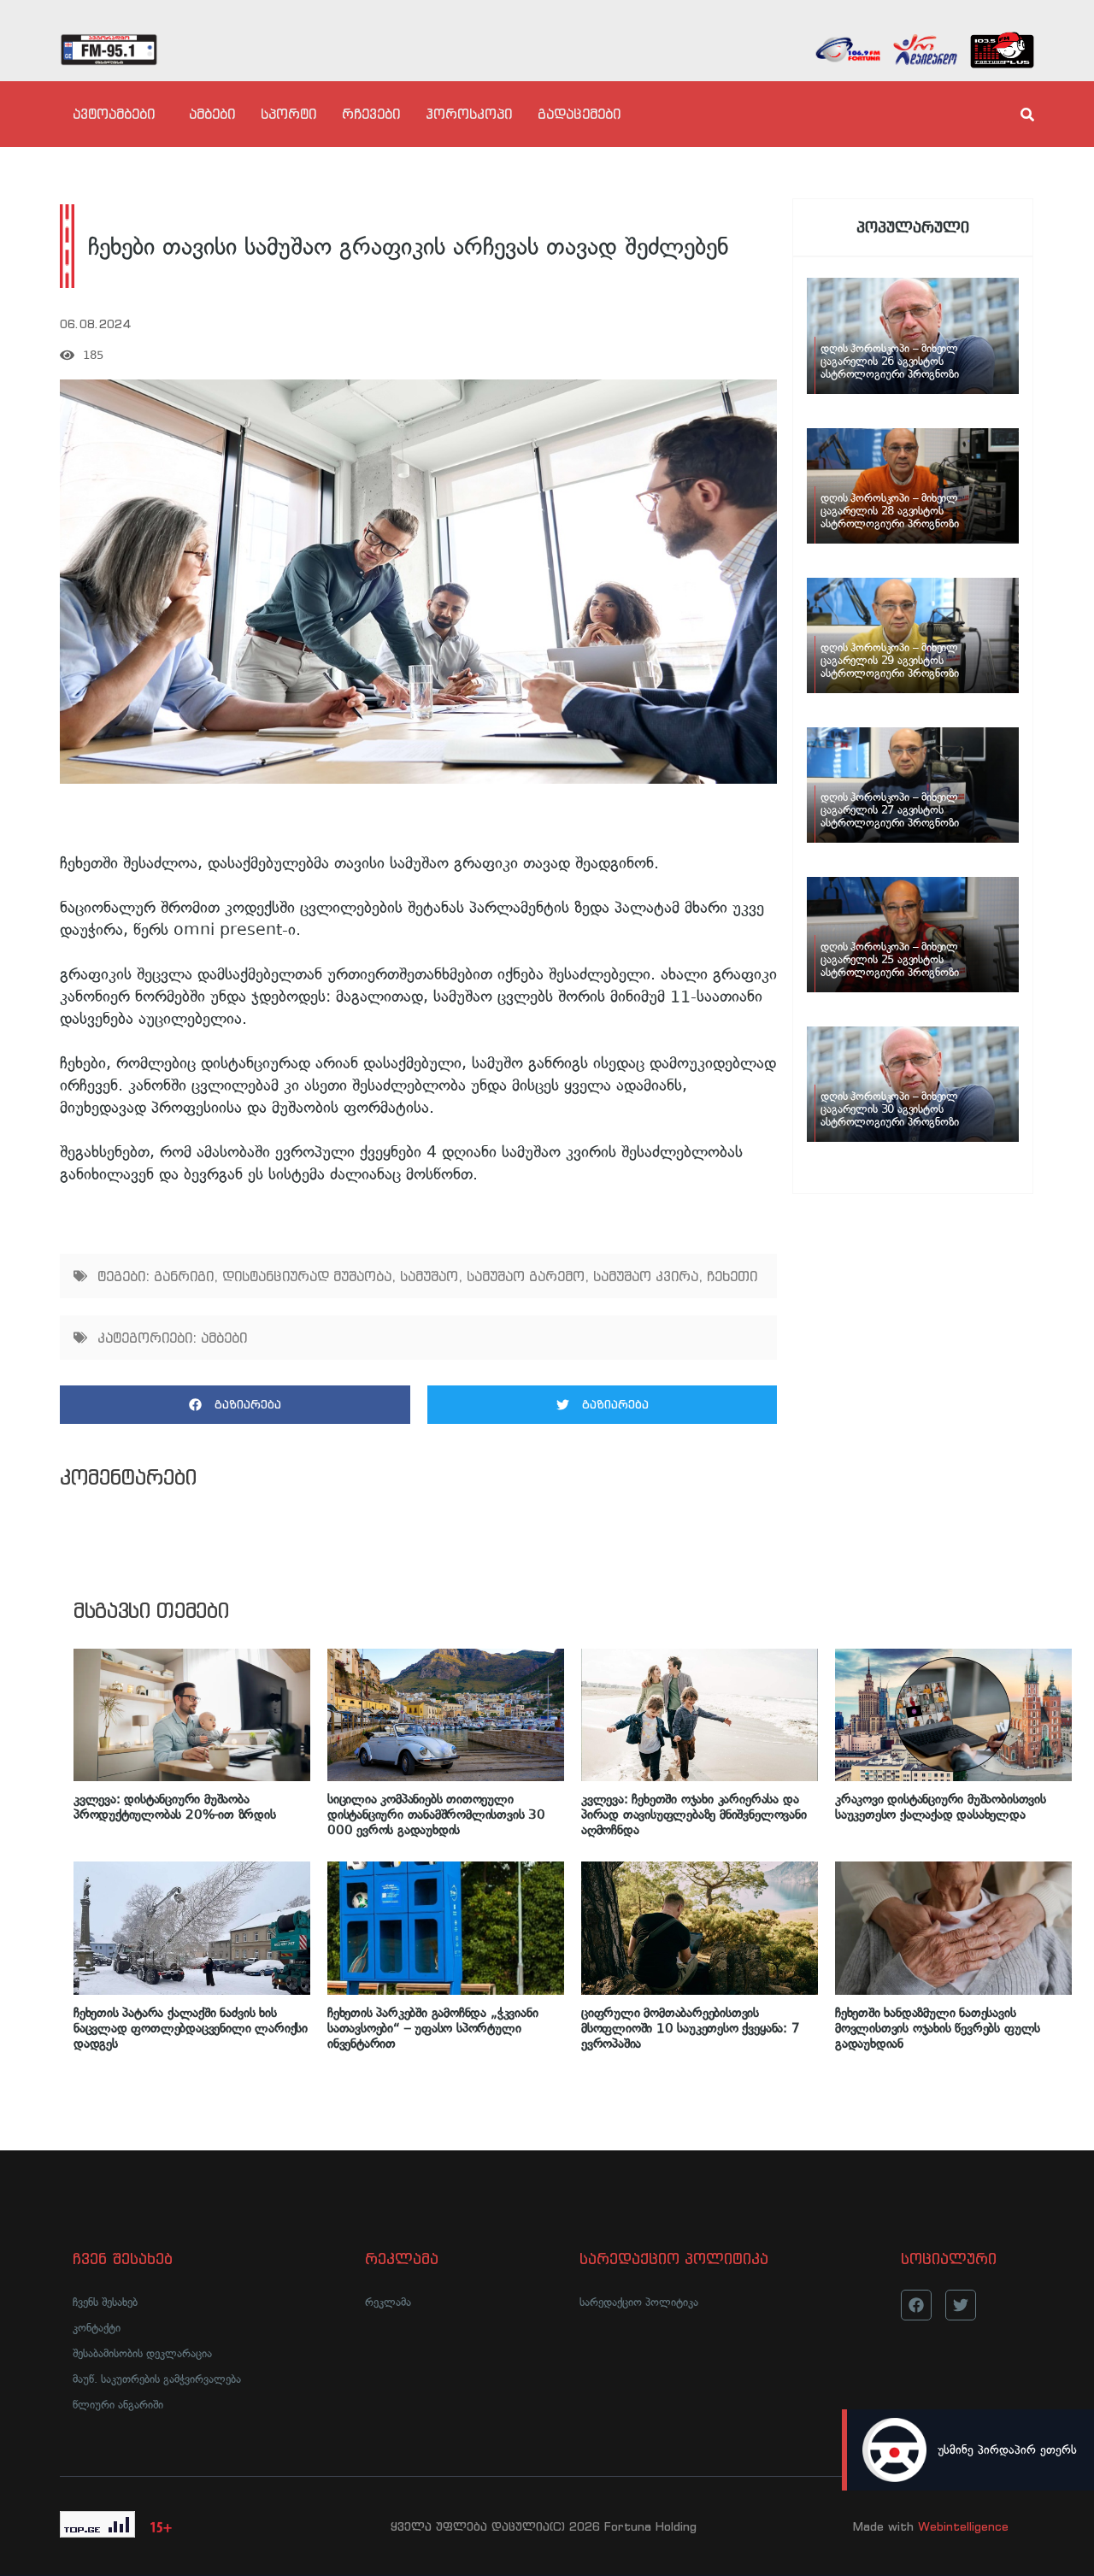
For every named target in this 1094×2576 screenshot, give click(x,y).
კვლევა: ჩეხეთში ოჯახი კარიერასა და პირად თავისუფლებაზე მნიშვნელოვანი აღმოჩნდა (694, 1814)
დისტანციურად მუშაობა (307, 1276)
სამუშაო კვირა (646, 1276)
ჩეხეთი (732, 1276)
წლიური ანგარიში (118, 2405)
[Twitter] (961, 2305)
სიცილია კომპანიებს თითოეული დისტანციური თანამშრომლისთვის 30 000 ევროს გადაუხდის (436, 1814)
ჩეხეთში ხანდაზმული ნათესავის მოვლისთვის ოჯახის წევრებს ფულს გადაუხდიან (938, 2028)
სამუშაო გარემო (526, 1276)
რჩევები (371, 114)
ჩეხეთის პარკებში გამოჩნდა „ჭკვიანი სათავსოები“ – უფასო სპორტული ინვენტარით (432, 2028)
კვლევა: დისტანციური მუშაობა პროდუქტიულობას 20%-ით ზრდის (175, 1807)
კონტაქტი (97, 2328)
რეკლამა (388, 2302)
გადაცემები (579, 114)
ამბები (212, 114)
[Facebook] (916, 2305)
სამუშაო (429, 1276)
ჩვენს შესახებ (105, 2302)
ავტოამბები (114, 114)
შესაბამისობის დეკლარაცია (142, 2353)
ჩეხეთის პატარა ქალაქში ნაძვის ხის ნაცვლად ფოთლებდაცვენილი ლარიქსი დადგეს (191, 2028)
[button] (235, 1405)
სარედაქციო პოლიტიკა (639, 2302)
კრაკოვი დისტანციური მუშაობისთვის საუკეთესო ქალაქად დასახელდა (941, 1807)
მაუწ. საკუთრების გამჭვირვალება (157, 2379)
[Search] (1013, 115)
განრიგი (184, 1276)
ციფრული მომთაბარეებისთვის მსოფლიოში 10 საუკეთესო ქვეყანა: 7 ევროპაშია (691, 2028)
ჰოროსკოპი (469, 114)
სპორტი (288, 114)
